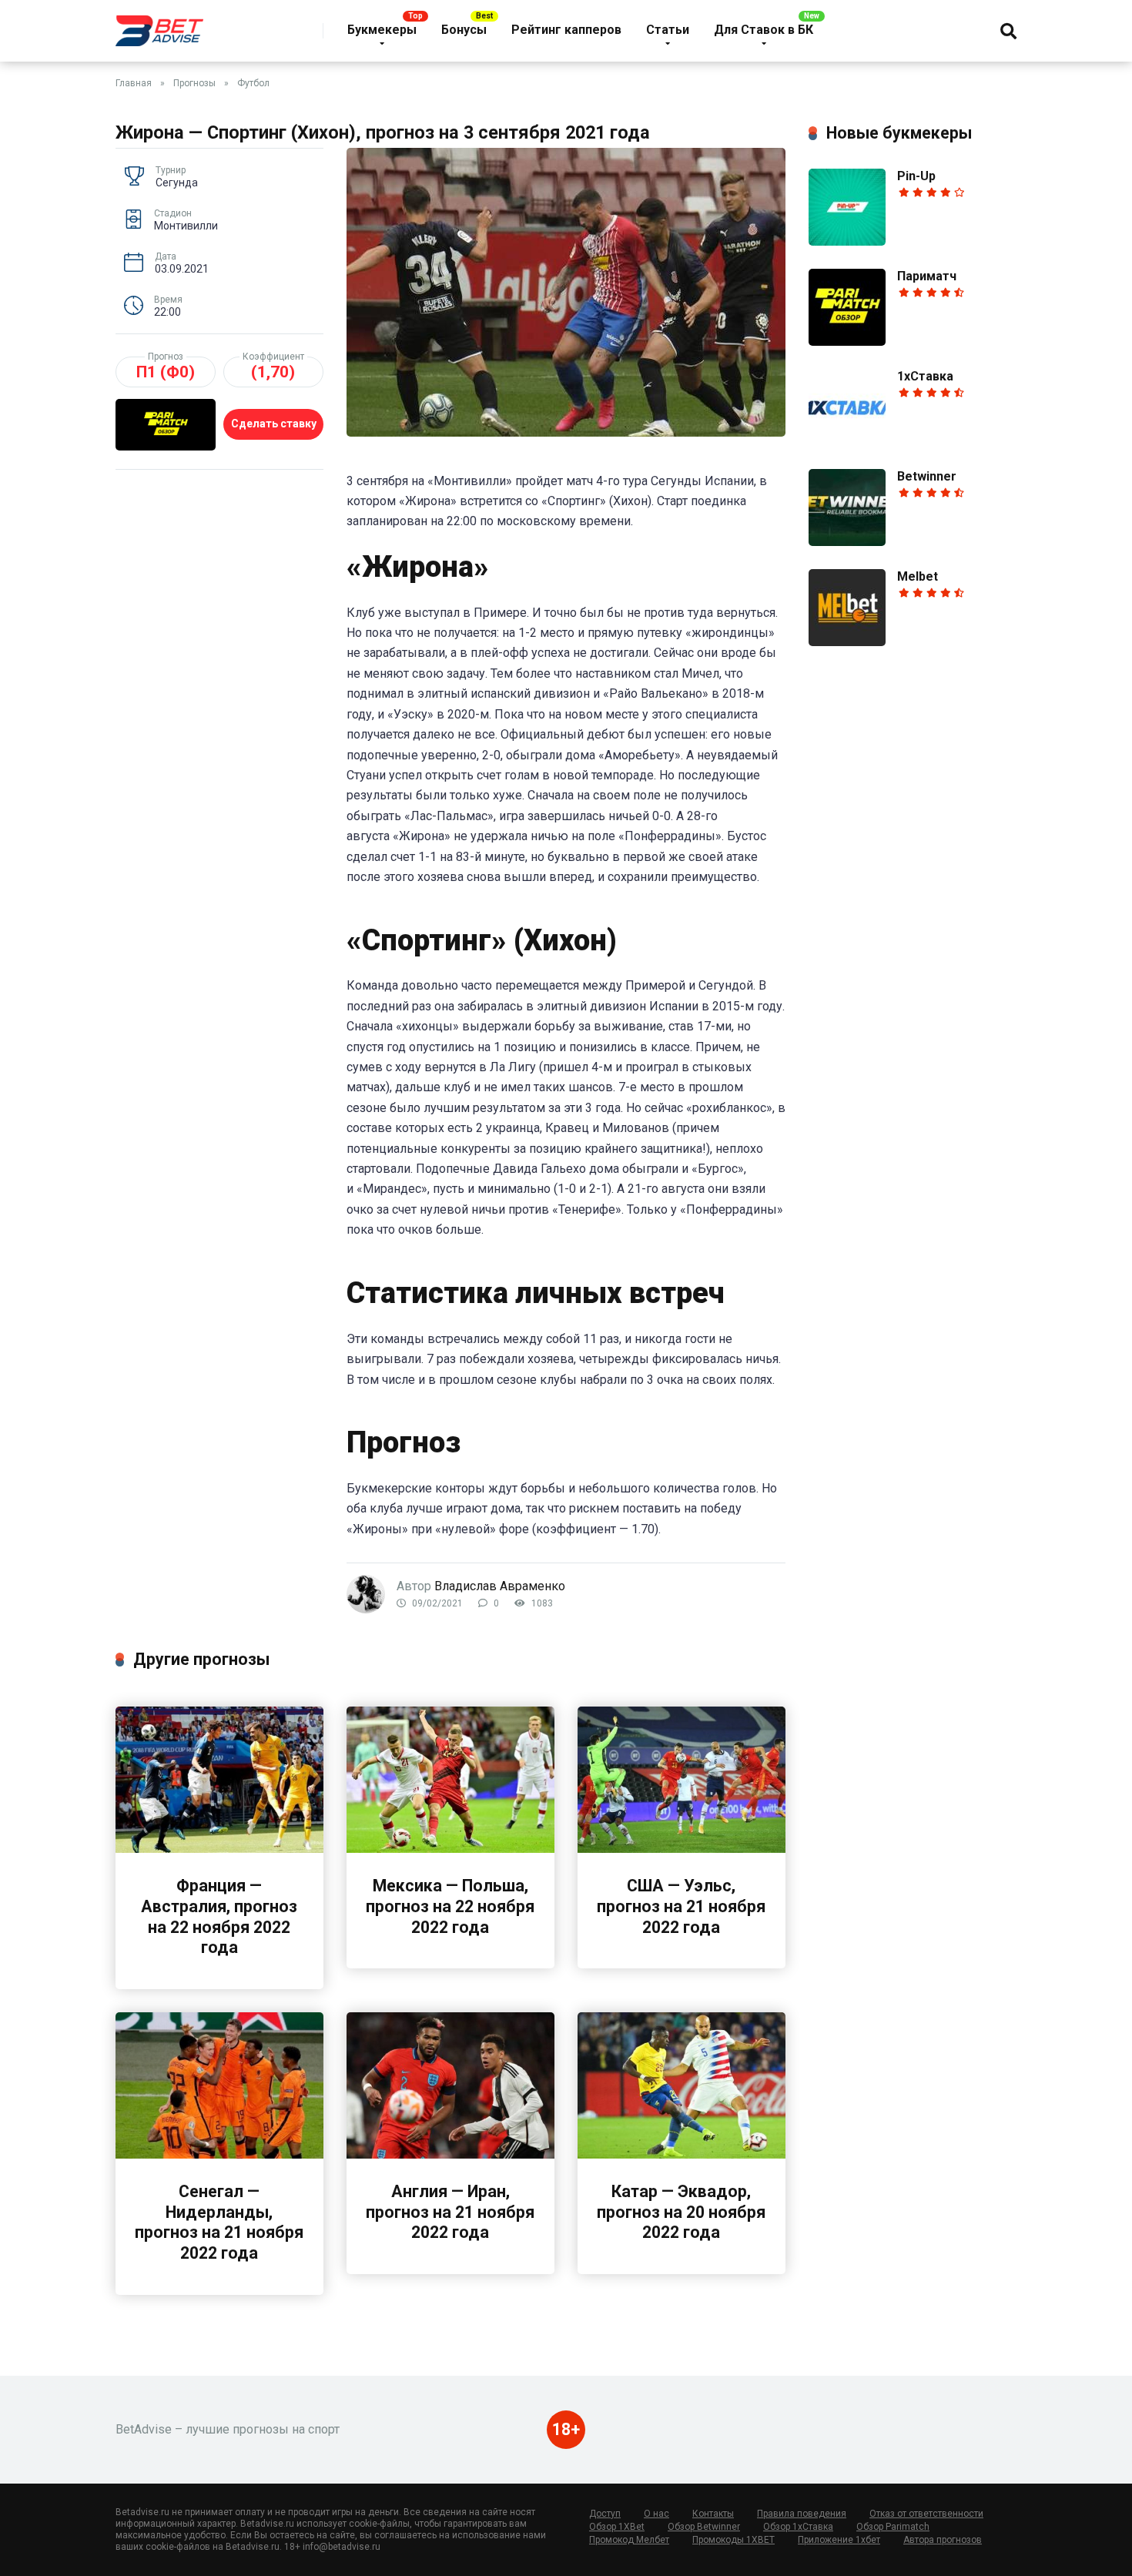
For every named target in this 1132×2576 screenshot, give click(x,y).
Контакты (713, 2514)
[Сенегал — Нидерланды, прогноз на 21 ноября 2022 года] (219, 2154)
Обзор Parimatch (893, 2527)
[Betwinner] (847, 542)
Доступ (605, 2514)
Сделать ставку (274, 424)
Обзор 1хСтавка (798, 2527)
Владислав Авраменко (500, 1586)
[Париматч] (847, 342)
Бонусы (464, 30)
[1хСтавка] (847, 442)
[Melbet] (847, 642)
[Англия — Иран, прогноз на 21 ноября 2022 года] (450, 2154)
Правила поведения (802, 2514)
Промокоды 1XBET (733, 2540)
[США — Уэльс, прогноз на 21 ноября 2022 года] (682, 1849)
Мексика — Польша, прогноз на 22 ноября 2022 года (450, 1906)
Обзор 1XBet (617, 2527)
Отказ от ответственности (926, 2514)
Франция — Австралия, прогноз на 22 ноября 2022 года (219, 1916)
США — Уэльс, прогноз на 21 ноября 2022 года (681, 1906)
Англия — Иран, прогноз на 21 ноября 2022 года (450, 2212)
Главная (134, 83)
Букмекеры (382, 30)
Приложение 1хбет (839, 2540)
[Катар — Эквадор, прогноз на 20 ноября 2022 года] (682, 2154)
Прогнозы (194, 83)
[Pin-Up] (847, 241)
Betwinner (927, 476)
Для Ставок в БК (764, 30)
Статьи (668, 30)
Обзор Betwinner (704, 2527)
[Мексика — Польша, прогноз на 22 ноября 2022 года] (450, 1849)
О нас (656, 2514)
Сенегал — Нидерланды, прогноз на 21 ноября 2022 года (219, 2222)
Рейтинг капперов (566, 30)
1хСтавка (925, 376)
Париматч (927, 276)
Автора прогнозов (943, 2540)
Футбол (253, 83)
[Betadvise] (159, 25)
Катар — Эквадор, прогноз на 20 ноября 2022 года (681, 2212)
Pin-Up (916, 176)
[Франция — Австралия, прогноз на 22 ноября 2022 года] (219, 1849)
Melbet (918, 576)
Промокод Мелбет (629, 2540)
